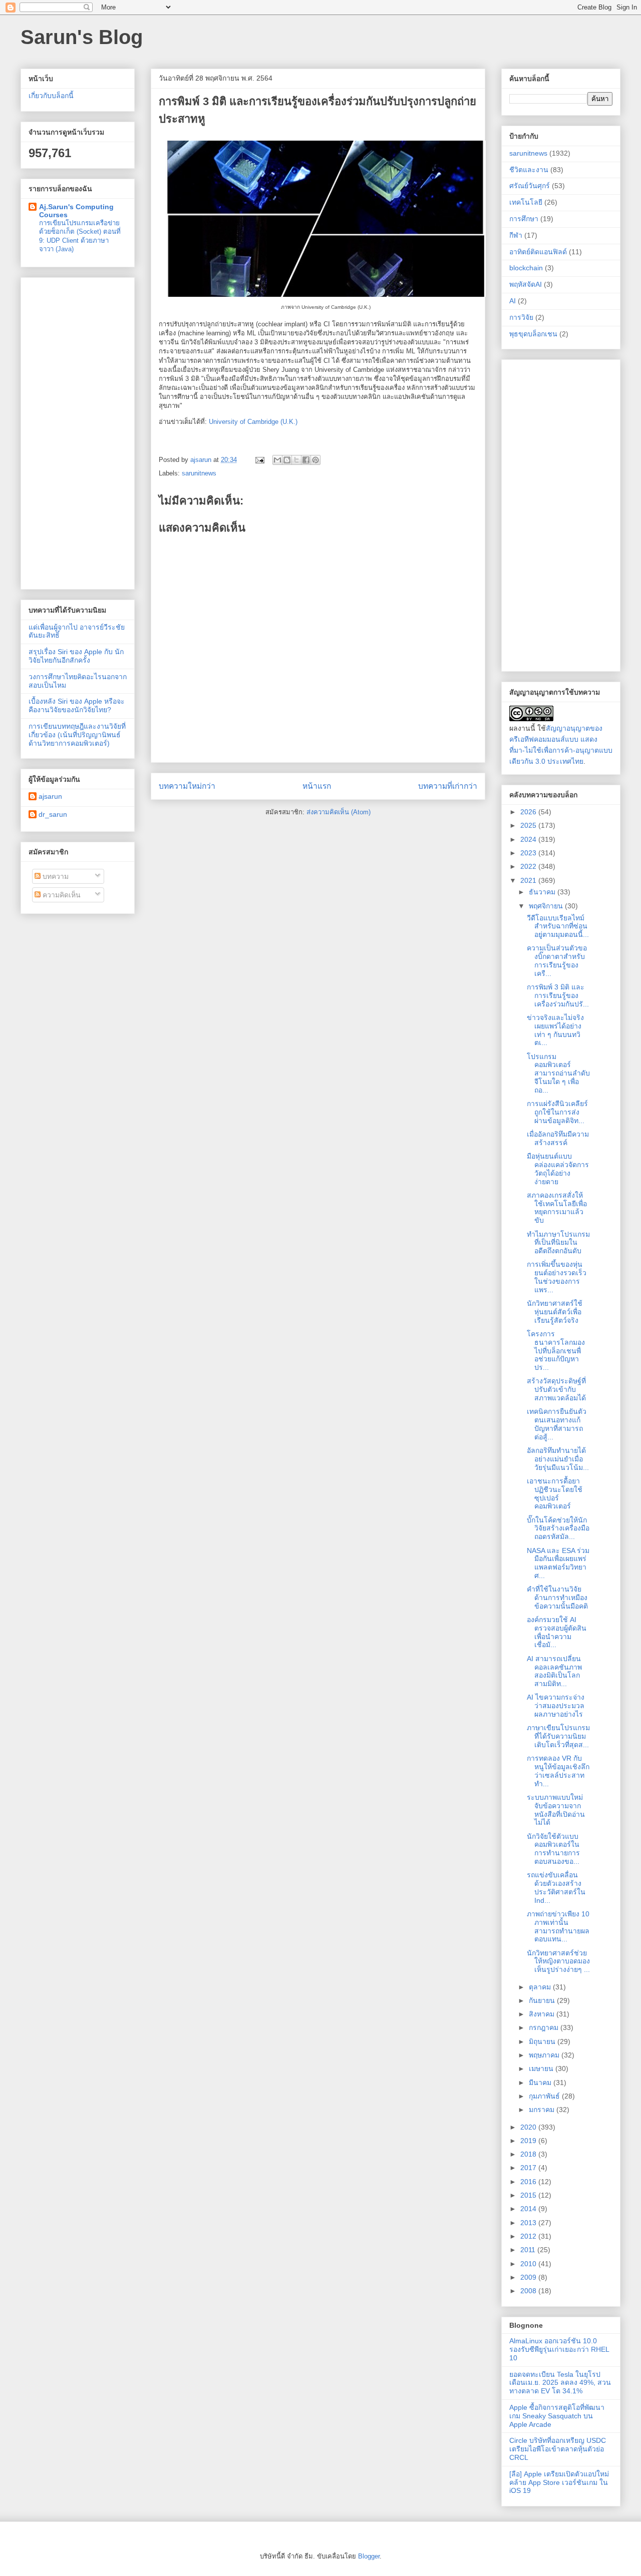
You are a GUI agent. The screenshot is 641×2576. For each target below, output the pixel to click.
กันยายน (543, 2000)
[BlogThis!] (287, 460)
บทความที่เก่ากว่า (448, 786)
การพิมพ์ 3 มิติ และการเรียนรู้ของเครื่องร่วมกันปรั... (558, 995)
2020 (529, 2127)
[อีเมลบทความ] (259, 460)
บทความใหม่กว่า (187, 786)
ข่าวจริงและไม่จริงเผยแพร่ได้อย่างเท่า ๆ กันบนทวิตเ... (555, 1030)
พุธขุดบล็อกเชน (533, 334)
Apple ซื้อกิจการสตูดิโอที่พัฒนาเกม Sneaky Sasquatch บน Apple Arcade (557, 2416)
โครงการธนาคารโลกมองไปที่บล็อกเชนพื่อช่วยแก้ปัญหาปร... (556, 1351)
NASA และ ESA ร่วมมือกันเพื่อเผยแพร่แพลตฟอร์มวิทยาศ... (558, 1563)
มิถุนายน (543, 2041)
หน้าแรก (317, 786)
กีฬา (516, 235)
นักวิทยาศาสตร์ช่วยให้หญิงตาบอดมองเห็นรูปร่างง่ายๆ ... (558, 1961)
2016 (529, 2182)
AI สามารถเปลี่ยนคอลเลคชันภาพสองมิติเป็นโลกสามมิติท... (554, 1671)
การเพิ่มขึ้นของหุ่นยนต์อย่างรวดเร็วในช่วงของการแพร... (557, 1277)
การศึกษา (524, 219)
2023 (529, 853)
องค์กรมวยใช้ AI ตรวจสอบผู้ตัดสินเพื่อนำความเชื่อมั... (557, 1632)
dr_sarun (53, 814)
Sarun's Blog (82, 37)
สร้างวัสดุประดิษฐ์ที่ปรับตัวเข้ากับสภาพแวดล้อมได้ (556, 1389)
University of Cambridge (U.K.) (253, 422)
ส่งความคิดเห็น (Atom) (339, 812)
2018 (529, 2154)
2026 (529, 812)
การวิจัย (521, 317)
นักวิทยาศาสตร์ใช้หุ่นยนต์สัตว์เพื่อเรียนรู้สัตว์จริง (555, 1312)
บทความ (55, 876)
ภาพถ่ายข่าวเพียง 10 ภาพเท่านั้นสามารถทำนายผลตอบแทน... (558, 1926)
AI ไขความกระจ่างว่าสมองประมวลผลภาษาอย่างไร (556, 1706)
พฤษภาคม (545, 2055)
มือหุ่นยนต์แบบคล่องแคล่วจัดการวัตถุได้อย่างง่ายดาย (558, 1169)
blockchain (526, 268)
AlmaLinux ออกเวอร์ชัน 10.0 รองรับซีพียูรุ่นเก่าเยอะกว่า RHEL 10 (559, 2349)
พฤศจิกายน (547, 906)
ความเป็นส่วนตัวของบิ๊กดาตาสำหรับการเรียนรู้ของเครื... (557, 960)
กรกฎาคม (545, 2027)
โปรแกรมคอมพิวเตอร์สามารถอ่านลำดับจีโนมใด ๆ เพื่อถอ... (558, 1073)
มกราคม (543, 2110)
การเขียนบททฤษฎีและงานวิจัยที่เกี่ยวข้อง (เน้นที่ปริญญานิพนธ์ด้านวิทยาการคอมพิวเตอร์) (77, 735)
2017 (529, 2168)
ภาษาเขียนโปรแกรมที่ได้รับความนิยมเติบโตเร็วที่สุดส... (558, 1736)
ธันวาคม (543, 892)
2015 (529, 2195)
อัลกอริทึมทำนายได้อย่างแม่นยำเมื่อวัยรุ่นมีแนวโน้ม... (558, 1459)
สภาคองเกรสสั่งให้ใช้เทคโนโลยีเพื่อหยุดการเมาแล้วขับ (557, 1208)
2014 (529, 2209)
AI (513, 301)
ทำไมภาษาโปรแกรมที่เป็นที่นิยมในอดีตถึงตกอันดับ (558, 1243)
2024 (529, 839)
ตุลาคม (541, 1987)
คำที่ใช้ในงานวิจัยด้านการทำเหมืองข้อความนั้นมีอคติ (557, 1598)
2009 (529, 2277)
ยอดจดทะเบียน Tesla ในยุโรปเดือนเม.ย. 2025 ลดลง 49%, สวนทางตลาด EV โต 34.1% (560, 2383)
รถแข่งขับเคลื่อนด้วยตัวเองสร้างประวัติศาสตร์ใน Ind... (556, 1887)
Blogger (369, 2556)
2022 (529, 866)
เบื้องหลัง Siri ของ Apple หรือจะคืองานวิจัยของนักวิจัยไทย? (77, 705)
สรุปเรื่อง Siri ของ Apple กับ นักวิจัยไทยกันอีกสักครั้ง (76, 656)
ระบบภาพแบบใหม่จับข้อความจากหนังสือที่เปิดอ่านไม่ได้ (556, 1810)
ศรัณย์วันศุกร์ (530, 186)
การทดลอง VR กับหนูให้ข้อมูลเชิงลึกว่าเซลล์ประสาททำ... (558, 1771)
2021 (529, 880)
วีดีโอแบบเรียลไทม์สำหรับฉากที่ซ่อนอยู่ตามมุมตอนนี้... (558, 926)
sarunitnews (199, 473)
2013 (529, 2223)
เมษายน (542, 2069)
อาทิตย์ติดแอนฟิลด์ (538, 252)
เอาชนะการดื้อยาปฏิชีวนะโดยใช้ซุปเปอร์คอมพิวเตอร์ (555, 1493)
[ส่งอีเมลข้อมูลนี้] (277, 460)
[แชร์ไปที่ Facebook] (306, 460)
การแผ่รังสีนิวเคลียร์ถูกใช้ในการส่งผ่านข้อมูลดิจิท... (557, 1112)
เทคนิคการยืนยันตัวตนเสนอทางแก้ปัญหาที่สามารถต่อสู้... (557, 1424)
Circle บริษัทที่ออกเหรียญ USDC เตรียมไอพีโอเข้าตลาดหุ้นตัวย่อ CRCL (558, 2449)
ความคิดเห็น (61, 895)
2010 (529, 2264)
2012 (529, 2236)
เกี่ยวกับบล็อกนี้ (51, 96)
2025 (529, 825)
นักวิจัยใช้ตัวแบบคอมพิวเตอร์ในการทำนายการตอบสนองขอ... (553, 1849)
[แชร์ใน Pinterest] (315, 460)
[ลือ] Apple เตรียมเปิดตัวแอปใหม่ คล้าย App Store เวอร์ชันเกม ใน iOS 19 (559, 2482)
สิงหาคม (543, 2014)
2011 (529, 2250)
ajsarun (50, 796)
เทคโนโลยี (526, 202)
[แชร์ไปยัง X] (296, 460)
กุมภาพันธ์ (545, 2096)
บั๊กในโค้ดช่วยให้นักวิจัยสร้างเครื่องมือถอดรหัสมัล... (558, 1528)
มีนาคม (541, 2083)
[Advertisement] (78, 431)
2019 (529, 2141)
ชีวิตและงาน (529, 170)
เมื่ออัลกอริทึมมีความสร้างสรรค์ (558, 1138)
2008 (529, 2291)
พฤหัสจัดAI (526, 284)
